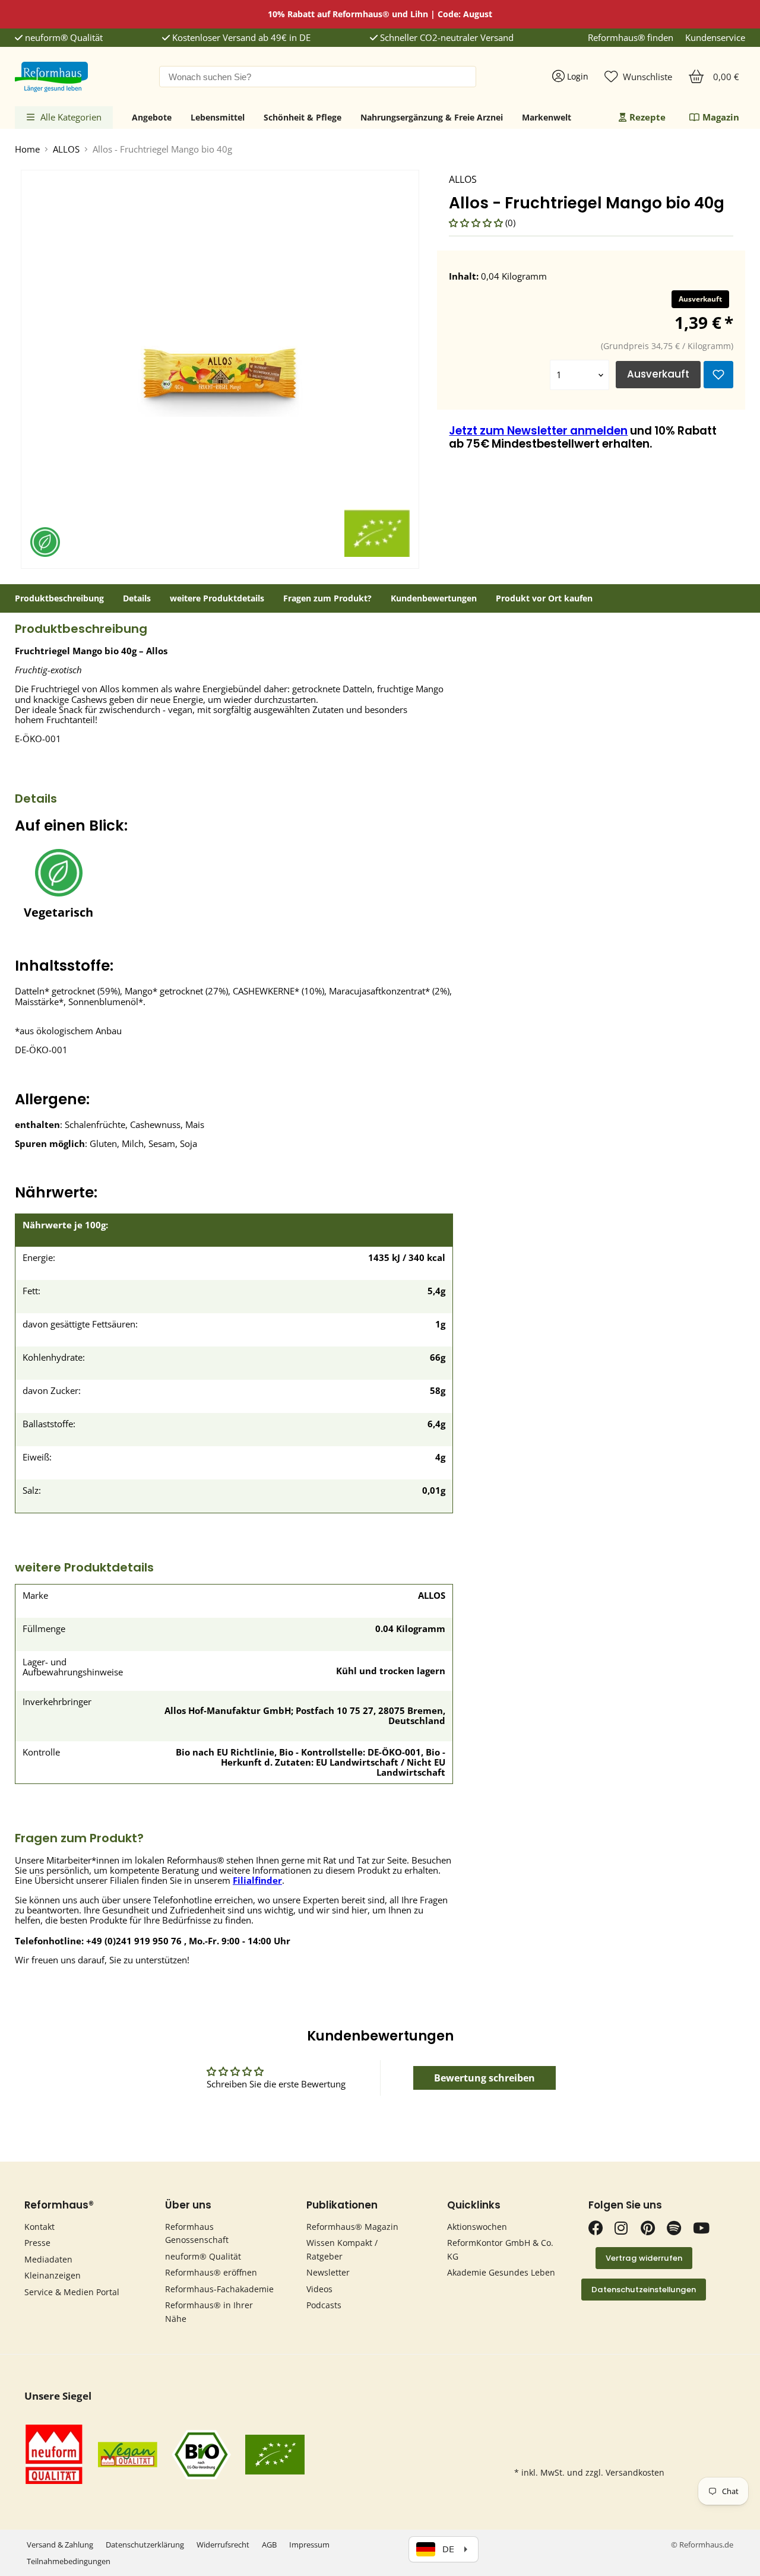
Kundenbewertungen (434, 598)
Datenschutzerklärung (145, 2545)
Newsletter (328, 2272)
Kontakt (39, 2227)
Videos (319, 2289)
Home (27, 149)
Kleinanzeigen (53, 2275)
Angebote (152, 117)
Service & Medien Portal (72, 2292)
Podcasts (324, 2305)
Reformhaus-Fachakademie (219, 2289)
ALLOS (66, 149)
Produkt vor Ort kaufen (544, 598)
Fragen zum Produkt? (327, 598)
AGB (269, 2545)
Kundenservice (715, 38)
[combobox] (318, 77)
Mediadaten (48, 2259)
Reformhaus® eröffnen (211, 2272)
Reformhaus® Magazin (352, 2227)
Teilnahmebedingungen (69, 2561)
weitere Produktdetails (217, 598)
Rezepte (647, 117)
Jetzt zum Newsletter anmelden (538, 431)
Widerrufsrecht (223, 2545)
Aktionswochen (477, 2227)
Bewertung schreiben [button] (484, 2078)
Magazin (721, 117)
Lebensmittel (218, 117)
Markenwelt (547, 117)
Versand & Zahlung (60, 2545)
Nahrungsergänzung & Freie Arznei (432, 117)
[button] (477, 223)
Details (137, 598)
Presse (37, 2243)
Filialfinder (257, 1880)
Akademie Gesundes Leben (501, 2272)
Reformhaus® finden (631, 38)
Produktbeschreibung (59, 598)
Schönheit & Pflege (303, 117)
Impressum (309, 2545)
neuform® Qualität (63, 38)
